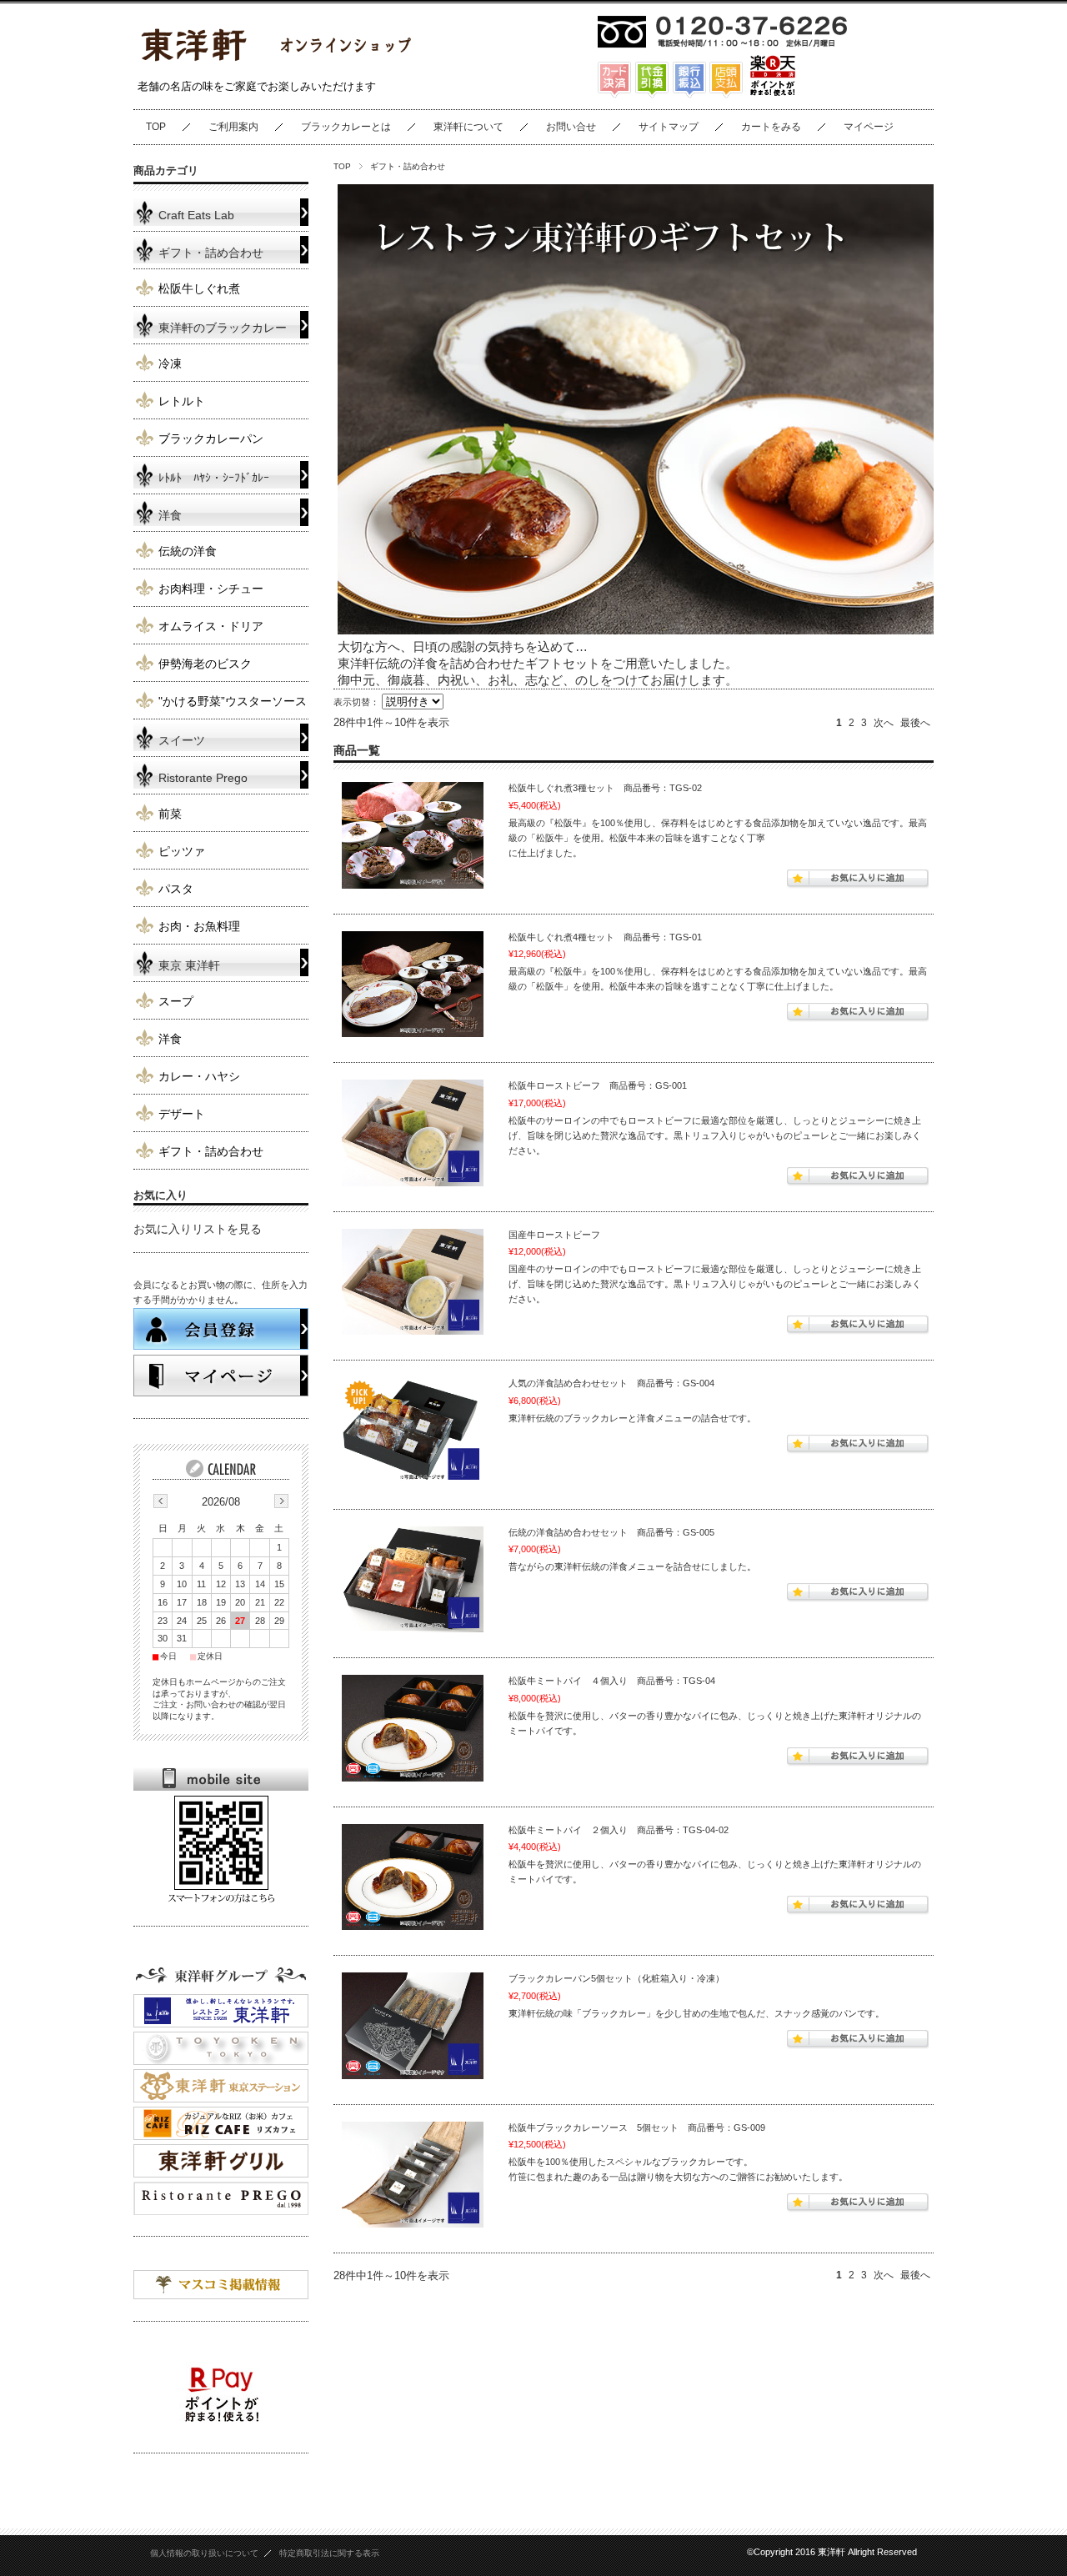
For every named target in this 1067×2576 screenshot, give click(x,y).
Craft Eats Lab (196, 216)
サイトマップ (669, 127)
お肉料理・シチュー (211, 589)
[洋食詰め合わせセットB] (413, 1580)
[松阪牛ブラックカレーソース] (413, 2175)
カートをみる (771, 127)
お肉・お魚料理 (199, 927)
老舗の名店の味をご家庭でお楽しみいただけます (257, 86)
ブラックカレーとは (346, 127)
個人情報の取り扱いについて (204, 2553)
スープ (176, 1002)
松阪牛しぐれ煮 (199, 289)
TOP (156, 127)
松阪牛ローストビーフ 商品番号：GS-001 (598, 1085)
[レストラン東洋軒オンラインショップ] (275, 65)
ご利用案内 (233, 127)
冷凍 (170, 364)
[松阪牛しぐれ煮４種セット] (413, 985)
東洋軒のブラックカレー (223, 328)
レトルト (182, 401)
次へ (884, 723)
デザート (182, 1114)
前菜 (170, 814)
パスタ (176, 889)
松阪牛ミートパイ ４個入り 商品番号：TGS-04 (612, 1681)
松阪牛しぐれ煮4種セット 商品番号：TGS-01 (605, 937)
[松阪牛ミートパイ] (413, 1728)
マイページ (869, 127)
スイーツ (182, 741)
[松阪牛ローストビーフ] (413, 1133)
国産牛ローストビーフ (554, 1235)
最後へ (915, 723)
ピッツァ (182, 852)
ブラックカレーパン (211, 439)
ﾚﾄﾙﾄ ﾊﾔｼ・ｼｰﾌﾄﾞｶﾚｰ (214, 478)
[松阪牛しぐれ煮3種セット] (413, 835)
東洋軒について (468, 127)
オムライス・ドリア (211, 626)
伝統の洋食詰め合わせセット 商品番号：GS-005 (611, 1532)
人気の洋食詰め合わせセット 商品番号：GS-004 (611, 1383)
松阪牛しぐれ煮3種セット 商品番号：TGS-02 (605, 788)
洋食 (170, 516)
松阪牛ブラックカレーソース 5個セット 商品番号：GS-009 (637, 2127)
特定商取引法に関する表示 (329, 2553)
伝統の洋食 (188, 551)
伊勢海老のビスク (205, 664)
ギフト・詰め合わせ (211, 253)
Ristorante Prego (203, 778)
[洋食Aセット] (413, 1431)
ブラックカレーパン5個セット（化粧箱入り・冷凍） (616, 1978)
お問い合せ (571, 127)
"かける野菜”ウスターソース (233, 702)
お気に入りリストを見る (198, 1229)
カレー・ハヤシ (199, 1077)
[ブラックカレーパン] (413, 2026)
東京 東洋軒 (189, 966)
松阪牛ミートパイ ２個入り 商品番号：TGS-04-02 (619, 1830)
